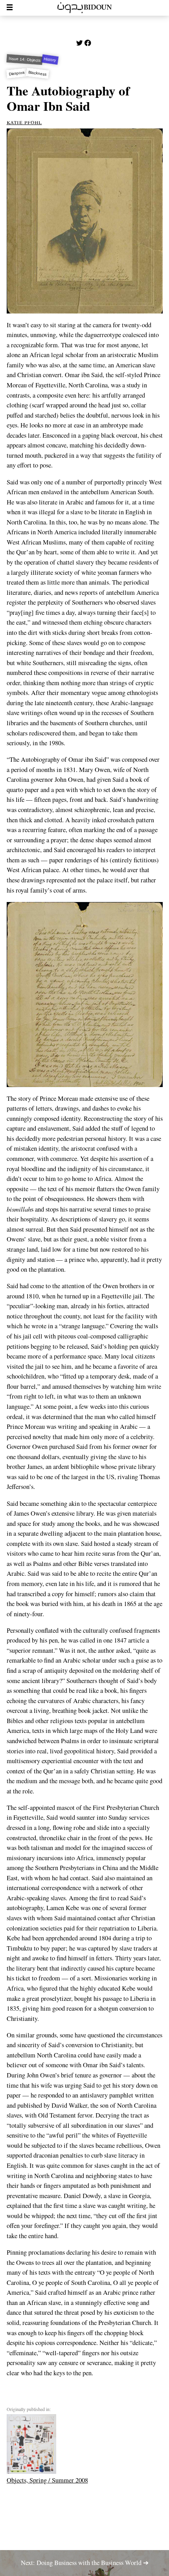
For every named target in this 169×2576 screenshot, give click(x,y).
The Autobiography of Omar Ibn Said (68, 98)
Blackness (38, 73)
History (50, 60)
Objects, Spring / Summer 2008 (47, 2480)
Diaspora (17, 73)
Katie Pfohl (24, 122)
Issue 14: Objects (24, 60)
